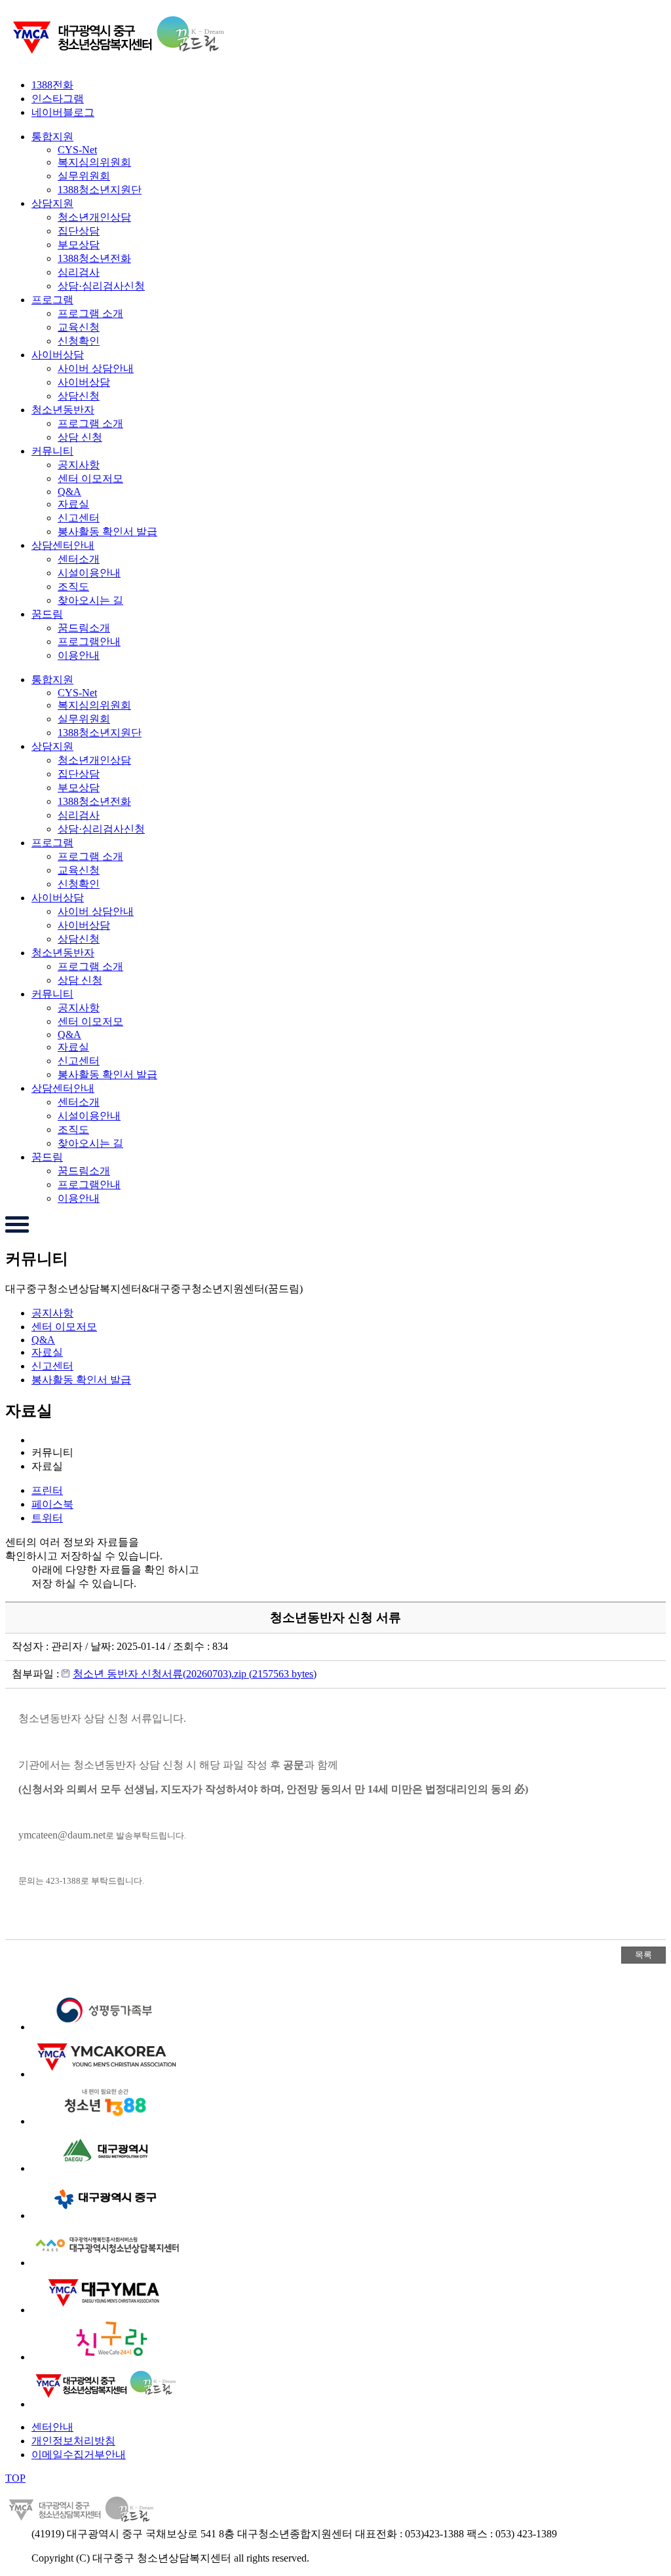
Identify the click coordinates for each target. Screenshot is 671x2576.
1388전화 (52, 85)
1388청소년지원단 (100, 190)
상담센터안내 (63, 545)
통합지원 (52, 137)
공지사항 (79, 465)
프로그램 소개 (90, 313)
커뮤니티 (52, 451)
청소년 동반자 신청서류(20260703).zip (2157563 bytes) (195, 1674)
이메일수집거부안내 (79, 2455)
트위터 (47, 1518)
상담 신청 (80, 437)
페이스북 (52, 1504)
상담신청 (79, 396)
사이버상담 (58, 355)
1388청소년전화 (94, 258)
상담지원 (52, 203)
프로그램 (52, 300)
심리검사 (79, 272)
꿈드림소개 (84, 628)
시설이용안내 (89, 573)
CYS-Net (77, 150)
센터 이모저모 (90, 478)
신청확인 (79, 341)
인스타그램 (58, 99)
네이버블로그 (63, 112)
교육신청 (79, 327)
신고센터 (79, 518)
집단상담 (79, 231)
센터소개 (79, 559)
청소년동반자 (63, 410)
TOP (15, 2478)
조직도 (73, 587)
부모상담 (79, 245)
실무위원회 (84, 176)
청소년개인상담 (94, 217)
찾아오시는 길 (90, 600)
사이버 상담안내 (96, 368)
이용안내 (79, 655)
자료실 (73, 504)
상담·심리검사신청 (101, 286)
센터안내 (52, 2427)
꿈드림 (47, 614)
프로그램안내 (89, 642)
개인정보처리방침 (73, 2441)
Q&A (69, 492)
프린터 (47, 1490)
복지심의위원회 (94, 162)
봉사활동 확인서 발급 (107, 532)
